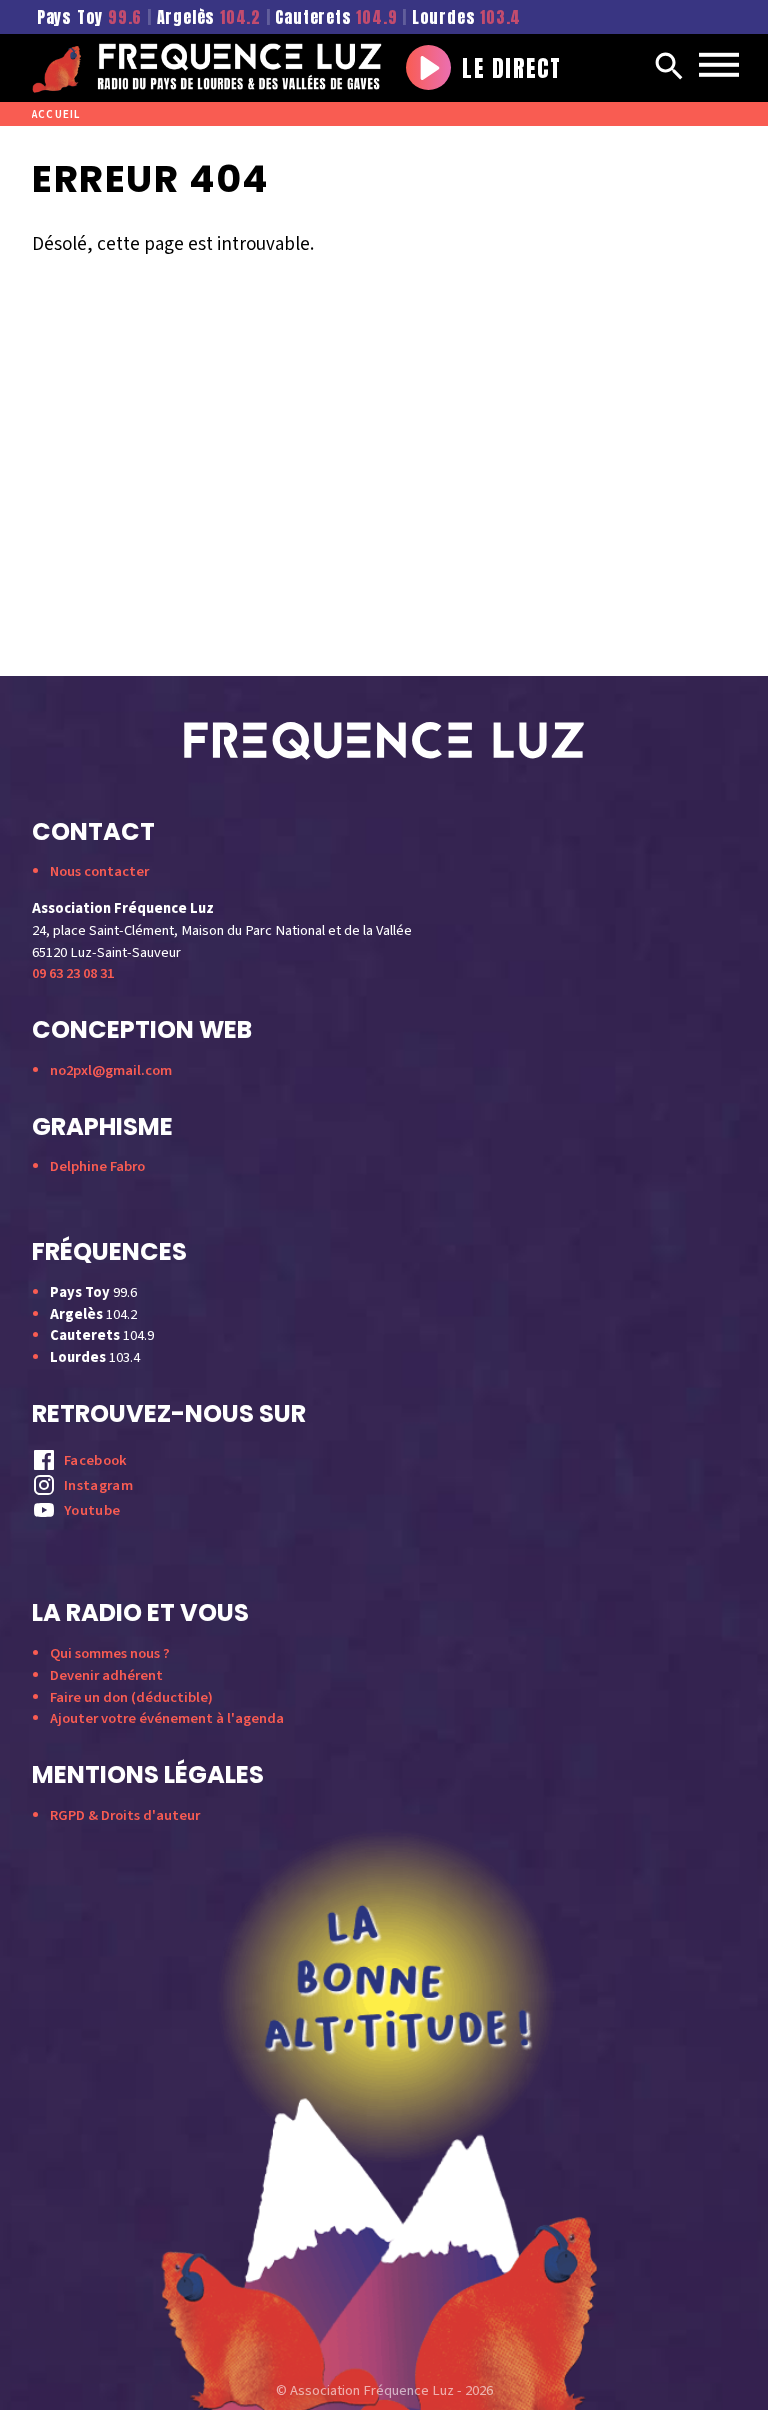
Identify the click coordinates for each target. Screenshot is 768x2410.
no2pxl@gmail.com (111, 1070)
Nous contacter (99, 871)
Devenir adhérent (106, 1675)
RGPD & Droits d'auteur (125, 1815)
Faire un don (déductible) (131, 1697)
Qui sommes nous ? (110, 1653)
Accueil (56, 114)
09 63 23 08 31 (73, 973)
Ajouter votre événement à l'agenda (167, 1718)
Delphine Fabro (97, 1166)
